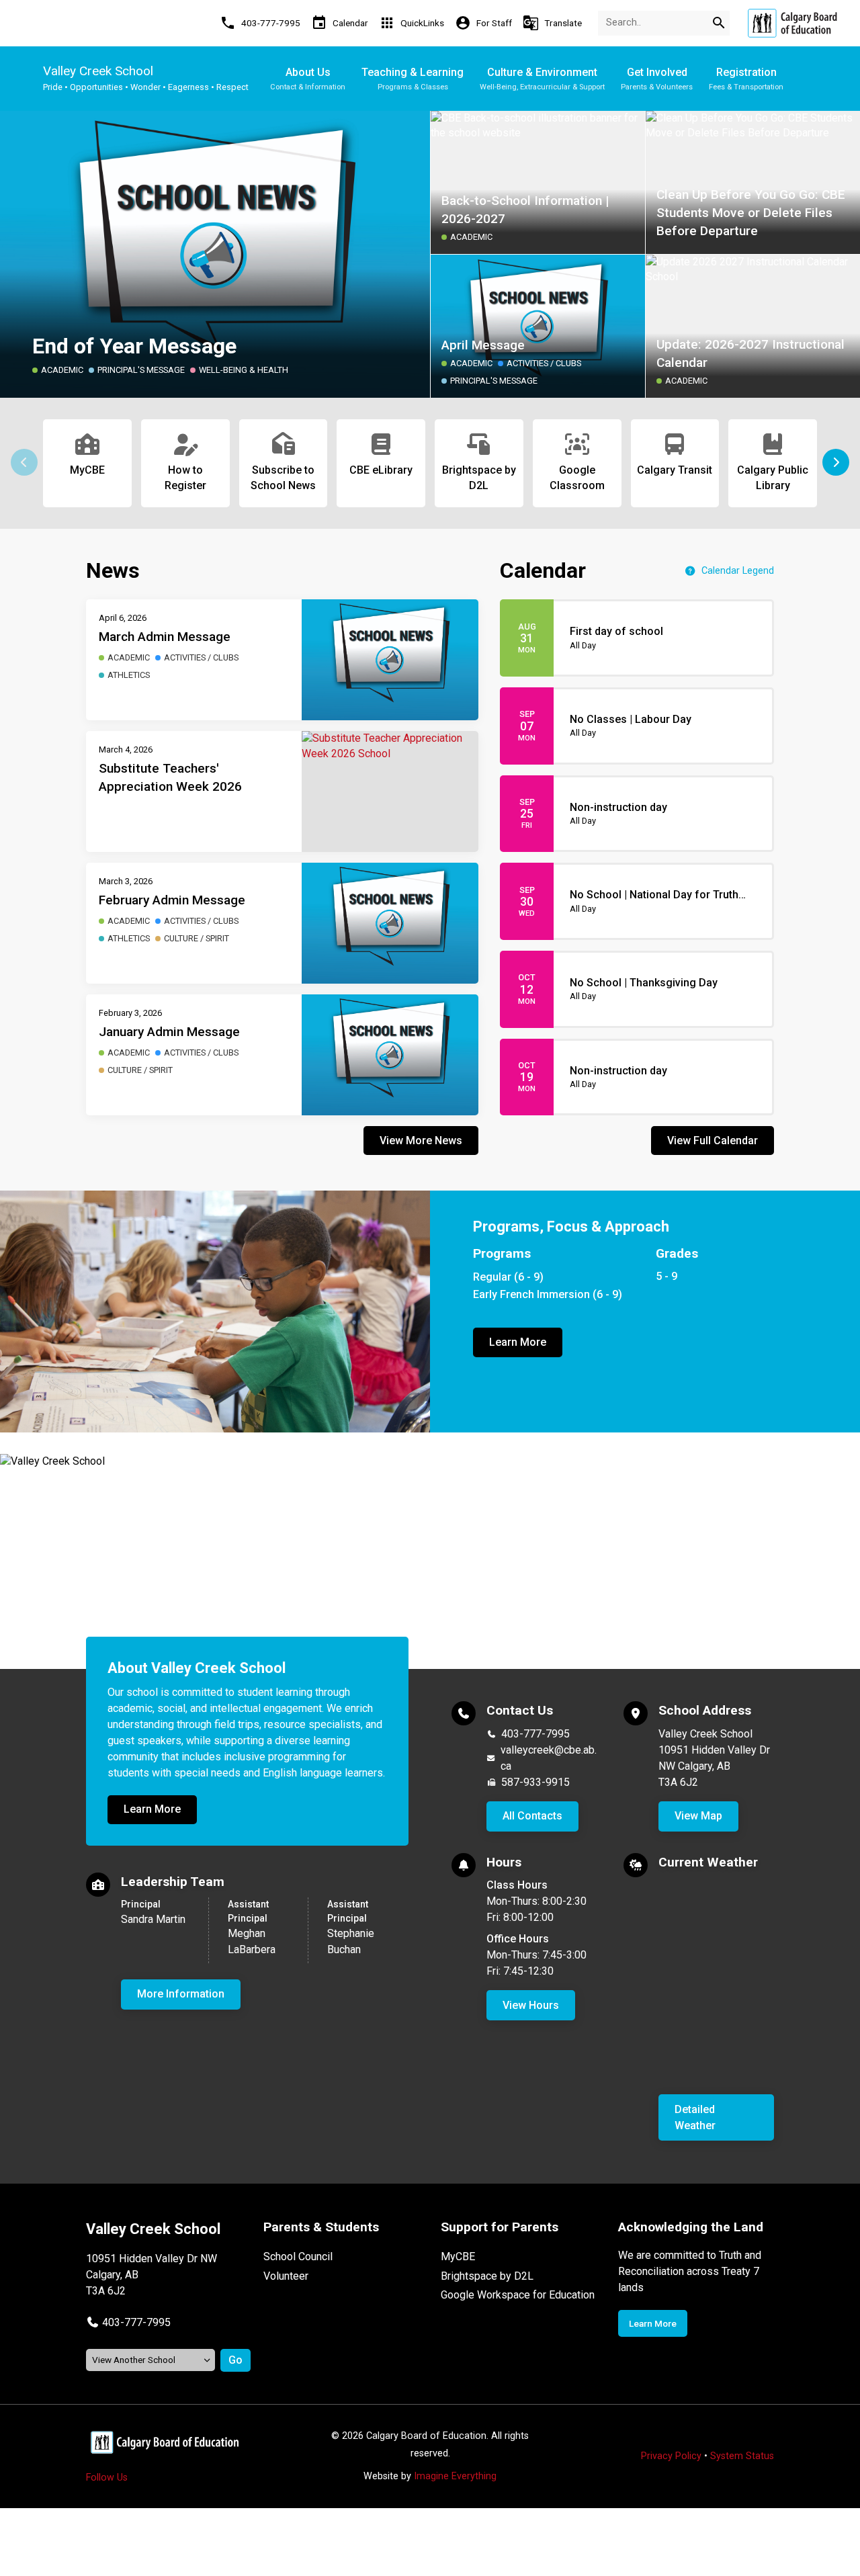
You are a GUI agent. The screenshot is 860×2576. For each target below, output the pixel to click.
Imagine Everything (455, 2476)
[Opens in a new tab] (792, 23)
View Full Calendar (713, 1141)
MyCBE (458, 2257)
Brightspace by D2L (487, 2276)
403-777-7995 (535, 1734)
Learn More (518, 1342)
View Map (698, 1816)
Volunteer (286, 2276)
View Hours (531, 2005)
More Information (181, 1994)
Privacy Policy (671, 2456)
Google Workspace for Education (518, 2295)
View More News (421, 1141)
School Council (298, 2257)
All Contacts (532, 1816)
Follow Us (107, 2478)
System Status (742, 2456)
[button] (836, 462)
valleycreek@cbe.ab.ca (549, 1758)
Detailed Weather (695, 2117)
